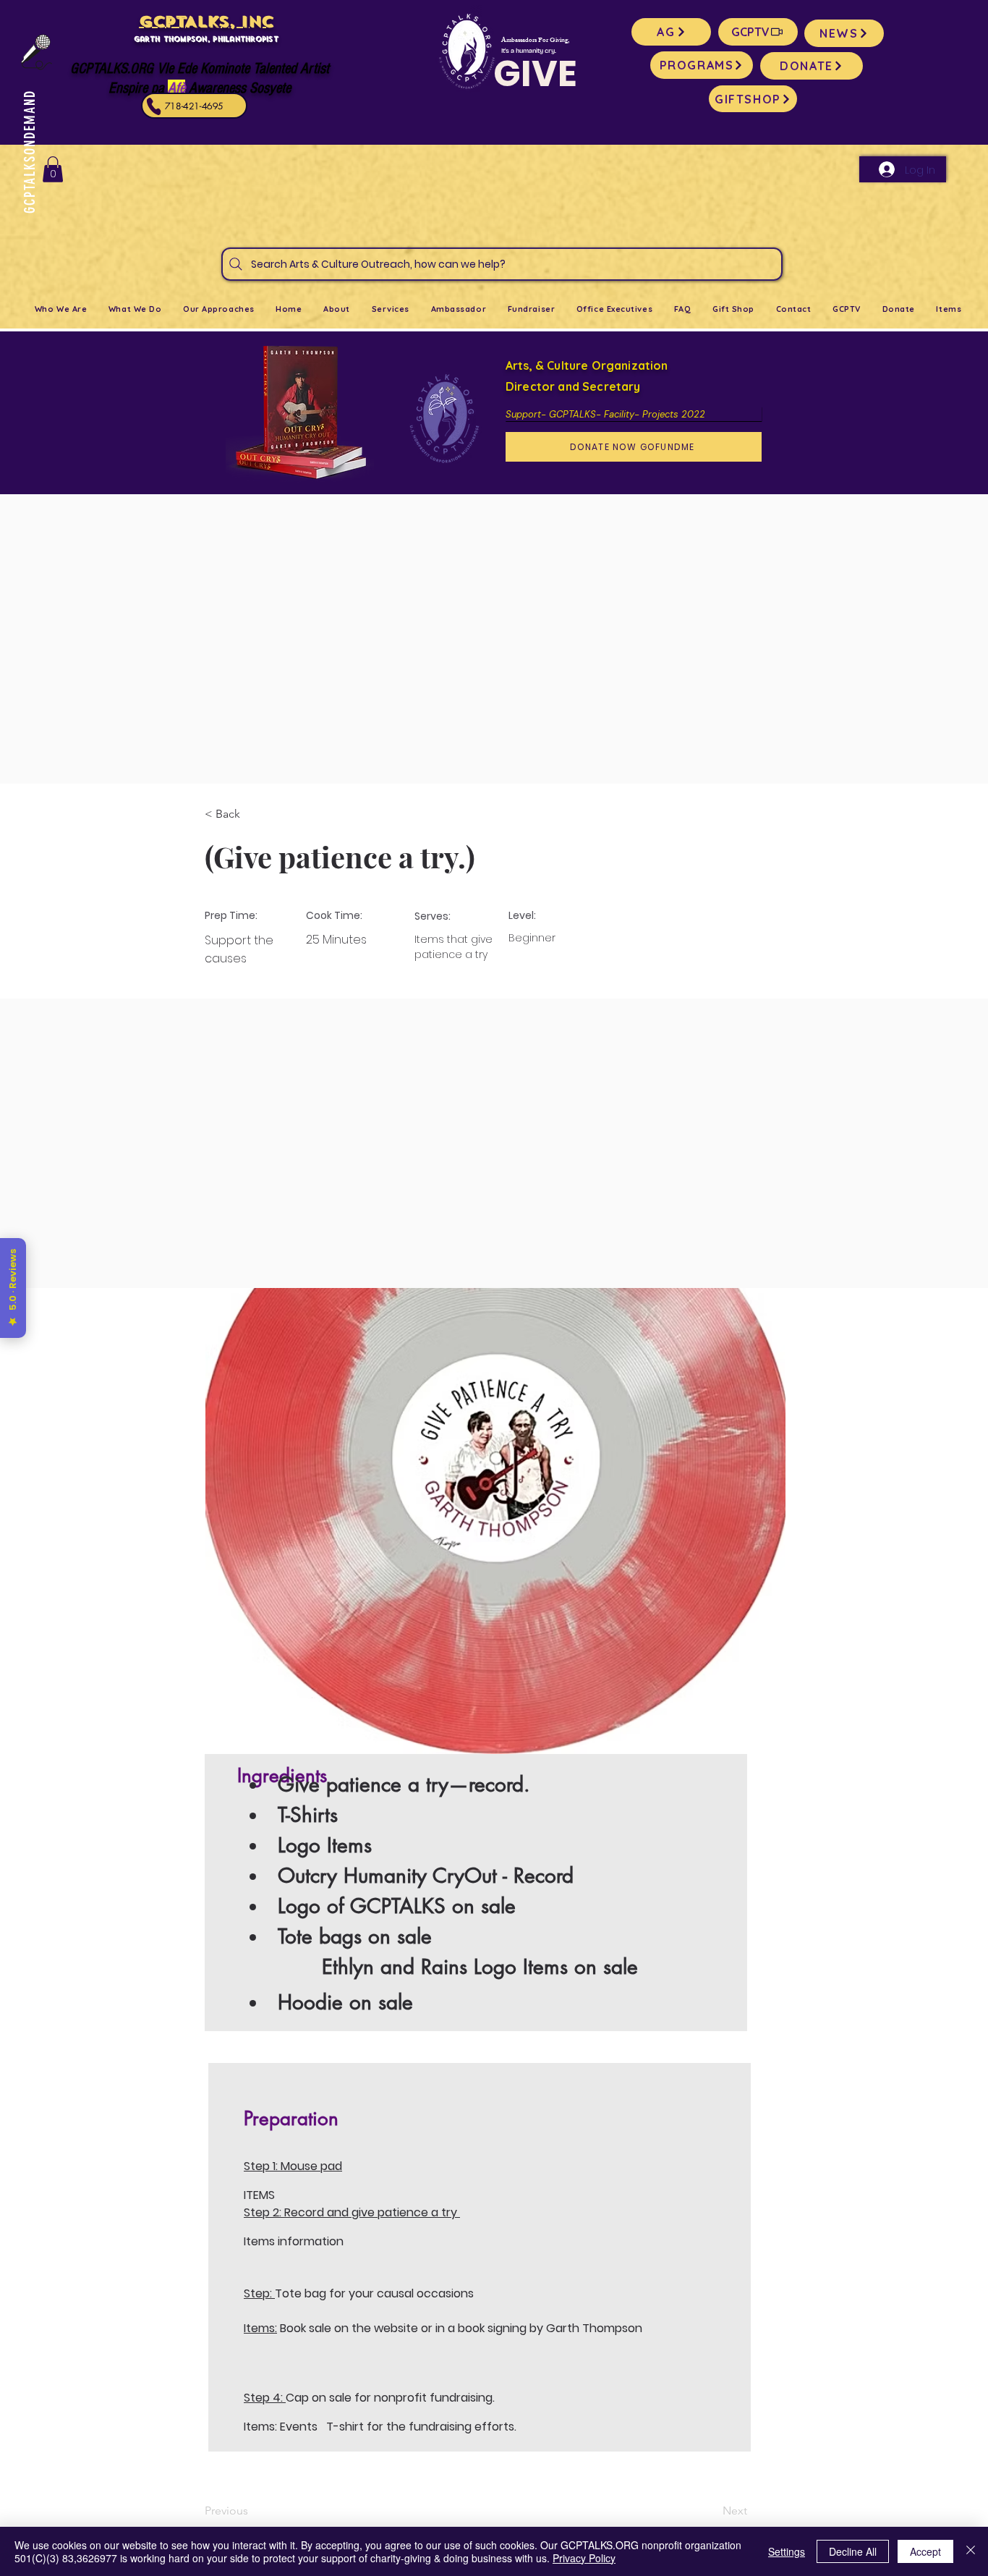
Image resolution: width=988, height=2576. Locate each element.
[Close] (971, 2551)
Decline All (853, 2551)
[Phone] (154, 106)
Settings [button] (787, 2551)
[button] (53, 169)
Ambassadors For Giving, (535, 41)
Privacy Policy (584, 2558)
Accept (925, 2551)
